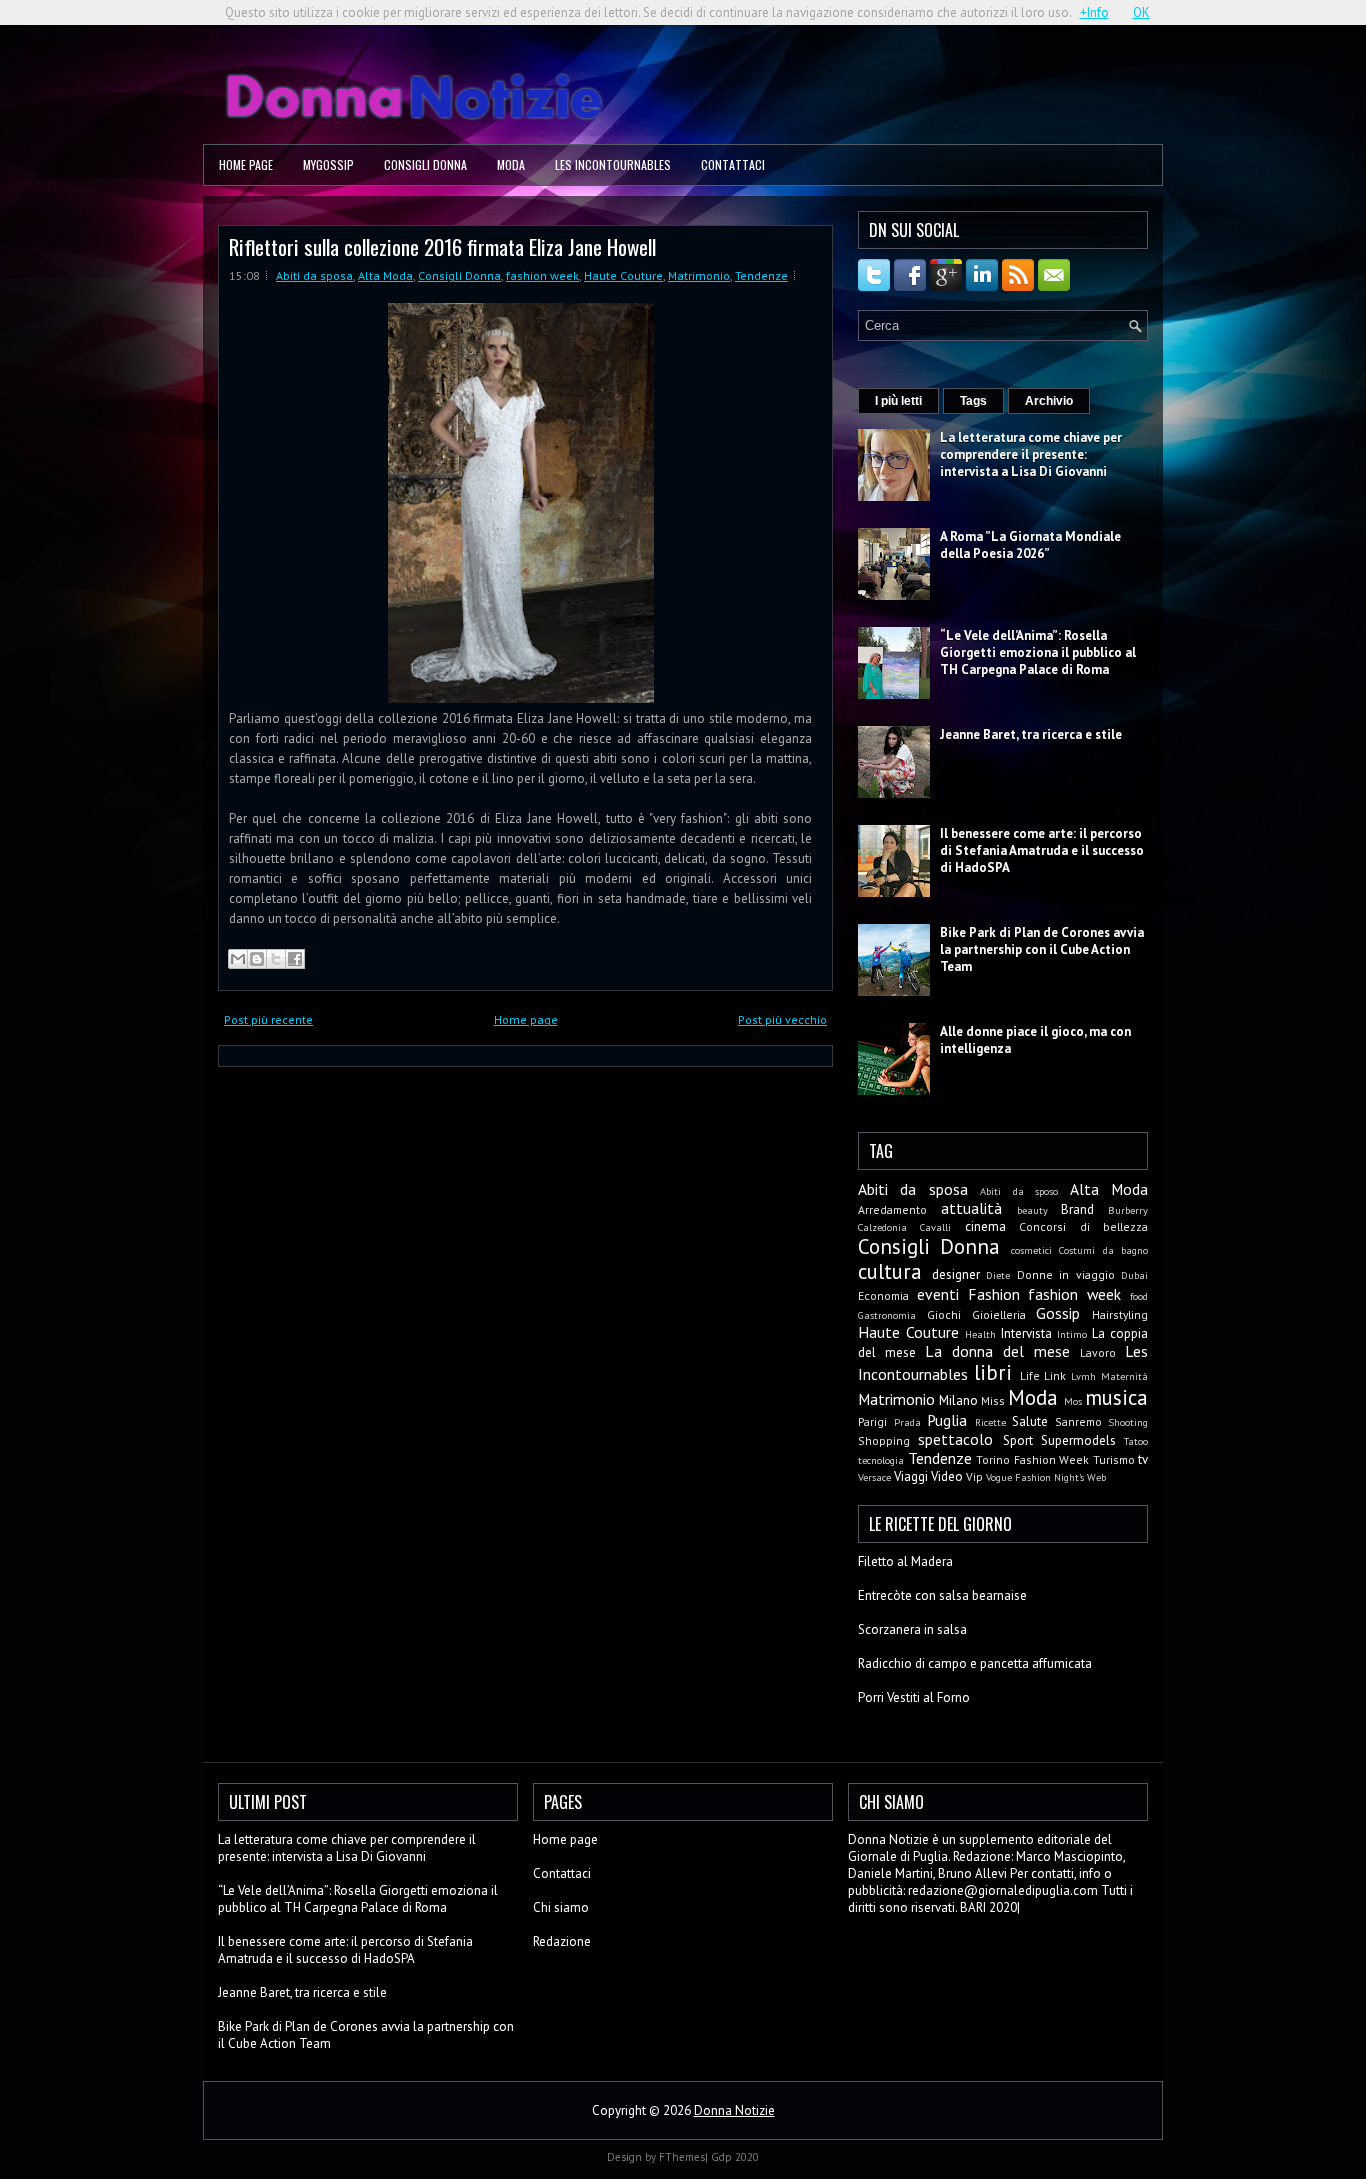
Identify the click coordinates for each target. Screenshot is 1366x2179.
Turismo (1114, 1459)
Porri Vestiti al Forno (914, 1697)
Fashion (994, 1294)
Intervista (1026, 1333)
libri (993, 1372)
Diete (998, 1275)
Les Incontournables (613, 164)
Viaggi (911, 1476)
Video (947, 1476)
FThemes (682, 2157)
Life (1030, 1375)
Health (980, 1334)
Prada (907, 1422)
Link (1055, 1375)
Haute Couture (623, 275)
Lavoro (1098, 1352)
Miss (993, 1400)
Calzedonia (882, 1227)
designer (956, 1274)
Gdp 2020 (735, 2157)
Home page (246, 164)
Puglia (947, 1420)
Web (1096, 1477)
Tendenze (761, 275)
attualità (971, 1208)
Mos (1073, 1401)
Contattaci (733, 164)
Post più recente (268, 1019)
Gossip (1058, 1313)
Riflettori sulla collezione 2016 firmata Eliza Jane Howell (442, 246)
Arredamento (892, 1209)
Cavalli (935, 1227)
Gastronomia (887, 1315)
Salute (1030, 1421)
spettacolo (955, 1439)
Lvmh (1083, 1376)
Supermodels (1078, 1440)
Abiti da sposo (1019, 1191)
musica (1116, 1397)
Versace (874, 1477)
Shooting (1128, 1422)
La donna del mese (997, 1351)
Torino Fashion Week (1032, 1459)
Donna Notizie (734, 2110)
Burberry (1128, 1210)
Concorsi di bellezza (1083, 1226)
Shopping (884, 1440)
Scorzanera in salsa (912, 1629)
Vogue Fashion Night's (1035, 1477)
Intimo (1072, 1334)
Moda (511, 164)
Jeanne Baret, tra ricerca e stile (1031, 734)
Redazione (562, 1941)
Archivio (1049, 401)
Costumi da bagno (1103, 1250)
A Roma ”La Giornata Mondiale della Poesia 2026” (1030, 545)
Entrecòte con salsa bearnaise (942, 1595)
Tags (973, 401)
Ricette (990, 1422)
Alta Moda (385, 275)
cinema (985, 1226)
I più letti (898, 401)
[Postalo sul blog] (257, 959)
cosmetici (1031, 1250)
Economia (883, 1295)
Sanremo (1078, 1421)
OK (1141, 12)
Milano (958, 1400)
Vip (974, 1476)
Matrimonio (699, 275)
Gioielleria (999, 1314)
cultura (890, 1271)
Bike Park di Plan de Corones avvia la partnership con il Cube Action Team (1042, 949)
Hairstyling (1120, 1314)
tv (1143, 1459)
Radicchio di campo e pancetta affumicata (975, 1663)
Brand (1077, 1209)
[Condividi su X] (276, 959)
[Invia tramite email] (238, 959)
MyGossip (328, 164)
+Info (1094, 12)
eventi (938, 1294)
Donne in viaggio (1066, 1274)
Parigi (872, 1421)
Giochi (944, 1314)
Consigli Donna (425, 164)
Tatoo (1136, 1441)
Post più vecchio (782, 1019)
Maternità (1124, 1376)
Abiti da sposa (314, 275)
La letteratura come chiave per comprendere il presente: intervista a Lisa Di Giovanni (1031, 454)
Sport (1018, 1440)
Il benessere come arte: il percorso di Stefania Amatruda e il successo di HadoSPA (1042, 850)
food (1139, 1296)
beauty (1032, 1210)
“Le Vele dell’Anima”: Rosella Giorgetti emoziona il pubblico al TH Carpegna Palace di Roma (1038, 652)
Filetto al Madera (905, 1561)
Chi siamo (561, 1907)
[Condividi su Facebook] (295, 959)
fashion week (542, 275)
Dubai (1134, 1275)
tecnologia (881, 1460)
